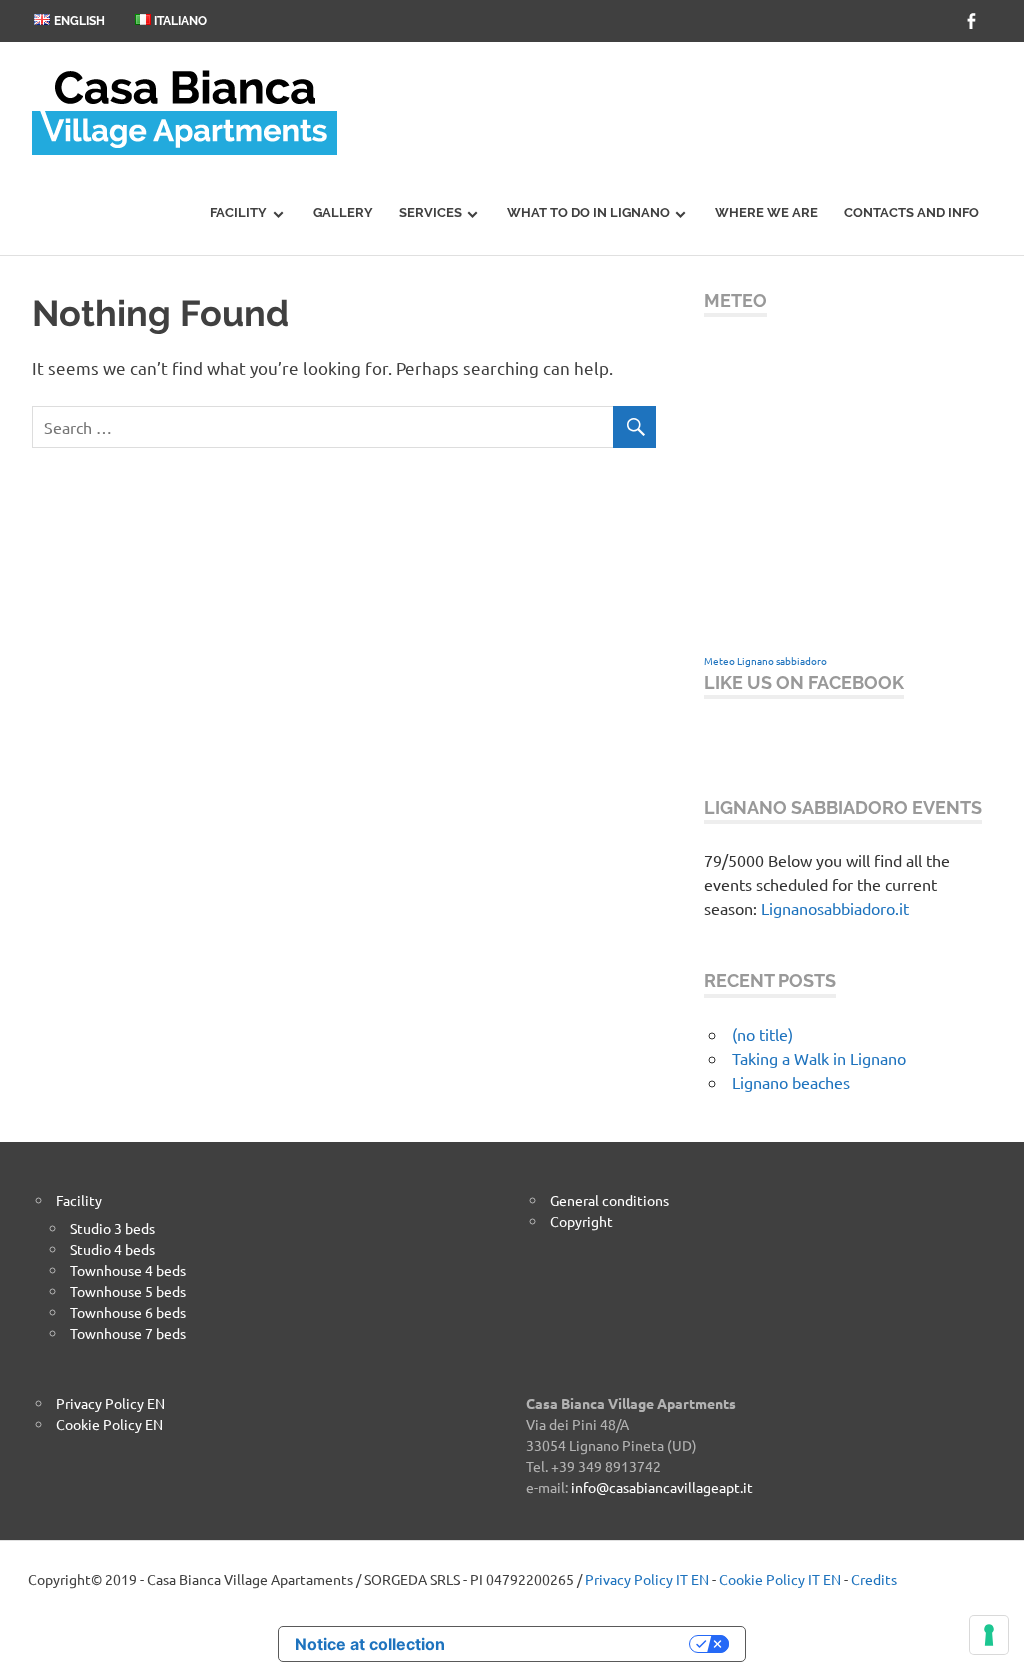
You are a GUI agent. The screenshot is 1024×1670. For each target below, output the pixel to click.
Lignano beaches (791, 1082)
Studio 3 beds (112, 1228)
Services (430, 212)
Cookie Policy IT (769, 1579)
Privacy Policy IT (636, 1579)
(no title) (762, 1034)
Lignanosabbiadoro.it (835, 908)
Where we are (766, 212)
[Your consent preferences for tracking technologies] (989, 1635)
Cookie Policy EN (109, 1424)
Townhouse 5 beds (128, 1291)
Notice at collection (370, 1644)
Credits (874, 1579)
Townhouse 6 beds (128, 1312)
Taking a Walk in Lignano (819, 1058)
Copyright (581, 1221)
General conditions (609, 1200)
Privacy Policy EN (110, 1403)
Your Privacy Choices (577, 1644)
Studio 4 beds (112, 1249)
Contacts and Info (911, 212)
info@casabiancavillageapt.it (662, 1487)
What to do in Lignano (588, 212)
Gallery (343, 212)
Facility (238, 212)
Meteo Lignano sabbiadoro (765, 660)
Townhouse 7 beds (128, 1333)
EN (700, 1579)
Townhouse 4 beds (128, 1270)
